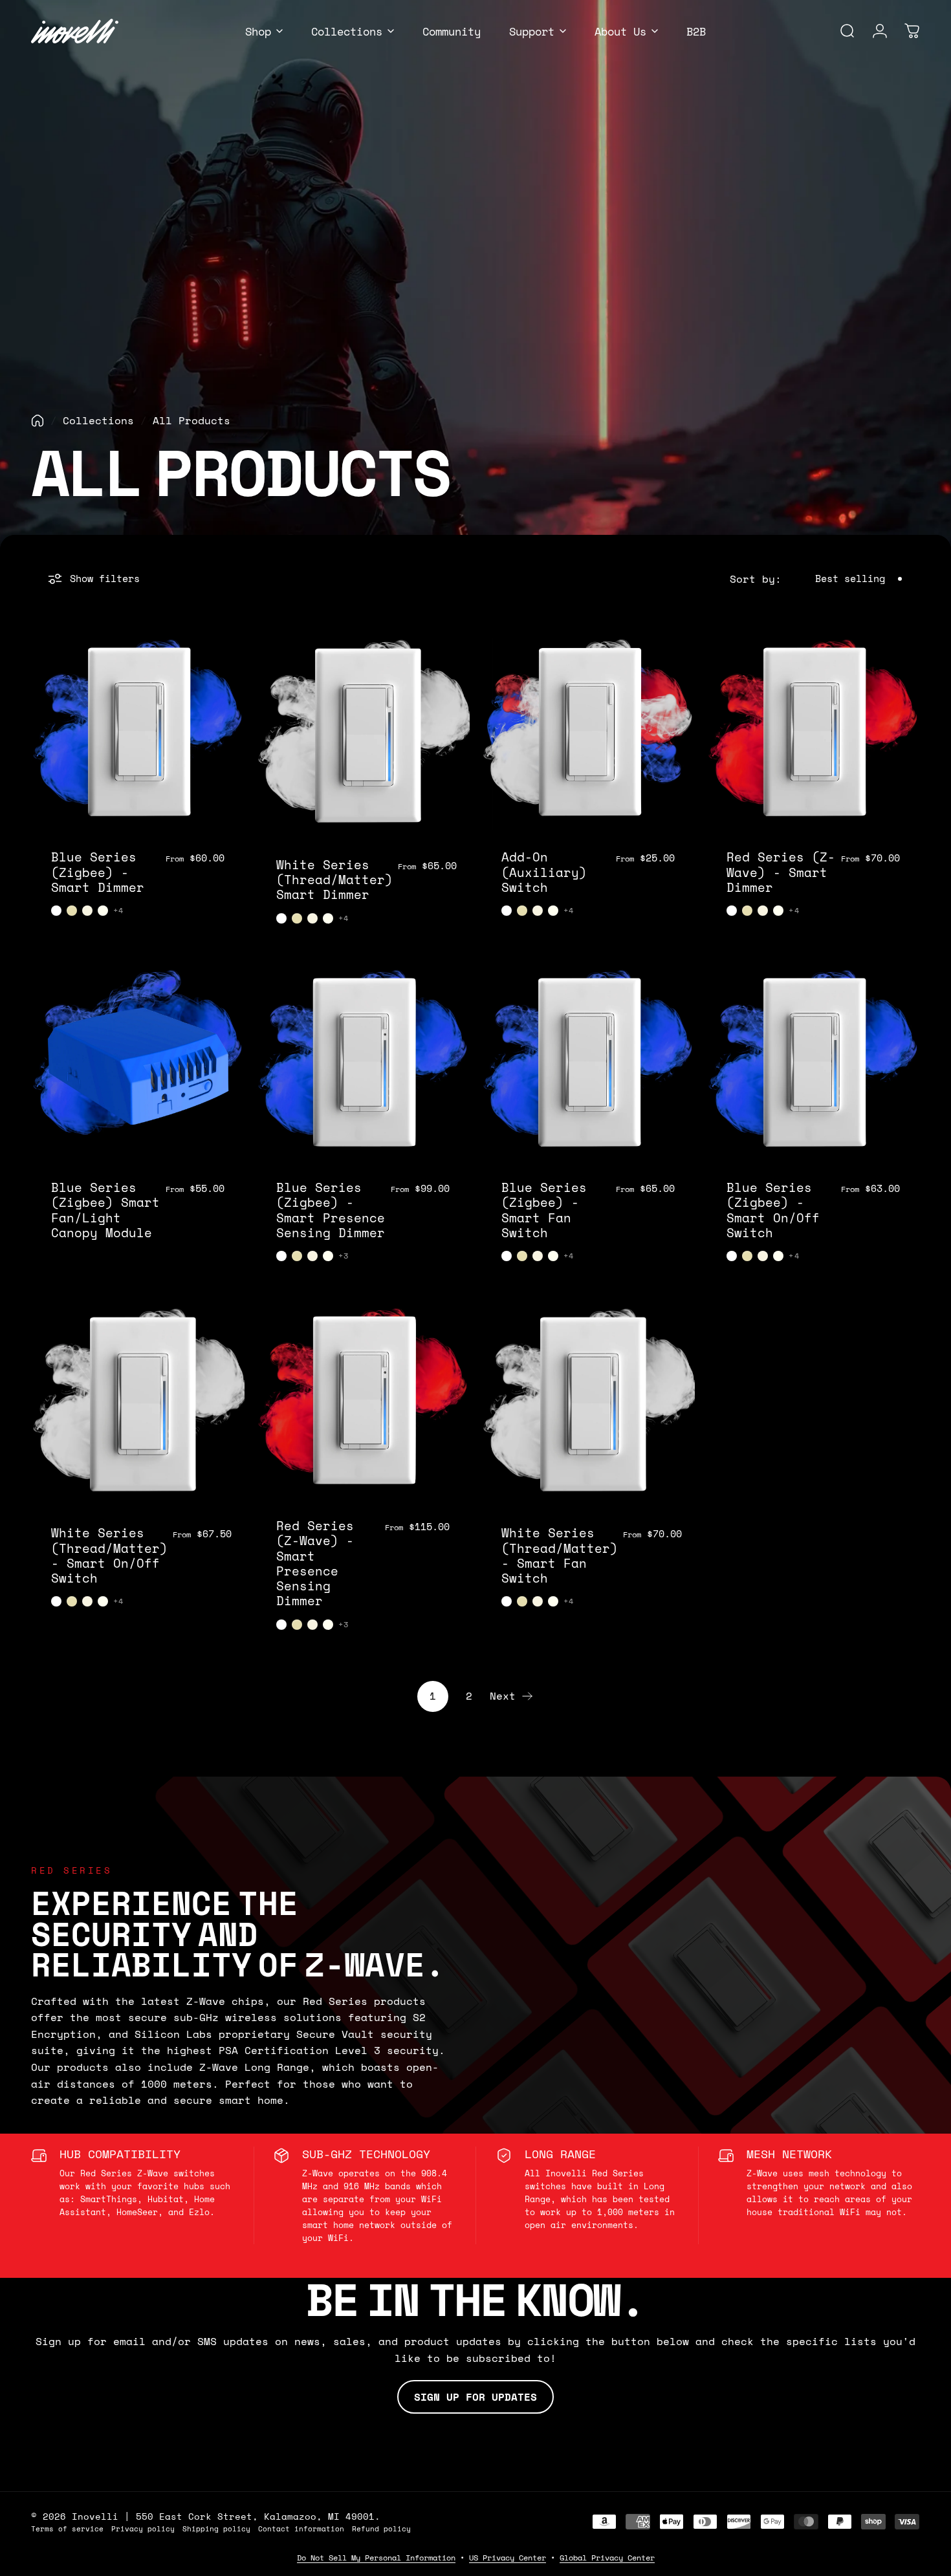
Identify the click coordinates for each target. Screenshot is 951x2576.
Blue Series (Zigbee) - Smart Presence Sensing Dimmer (331, 1210)
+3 (344, 1256)
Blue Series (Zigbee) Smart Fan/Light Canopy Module (105, 1210)
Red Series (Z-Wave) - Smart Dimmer (781, 872)
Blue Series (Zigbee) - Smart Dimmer (98, 872)
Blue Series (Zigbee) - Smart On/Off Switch (773, 1210)
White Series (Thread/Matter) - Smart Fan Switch (560, 1555)
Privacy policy (143, 2528)
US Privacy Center (508, 2558)
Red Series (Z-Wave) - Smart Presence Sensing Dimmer (315, 1563)
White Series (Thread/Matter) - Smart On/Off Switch (109, 1555)
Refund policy (381, 2528)
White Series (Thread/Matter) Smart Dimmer (334, 880)
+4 (118, 911)
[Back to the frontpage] (38, 421)
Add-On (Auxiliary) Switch (544, 872)
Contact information (301, 2528)
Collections (98, 420)
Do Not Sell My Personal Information (376, 2558)
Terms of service (67, 2528)
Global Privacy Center (607, 2558)
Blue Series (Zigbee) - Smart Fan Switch (544, 1210)
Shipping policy (216, 2528)
